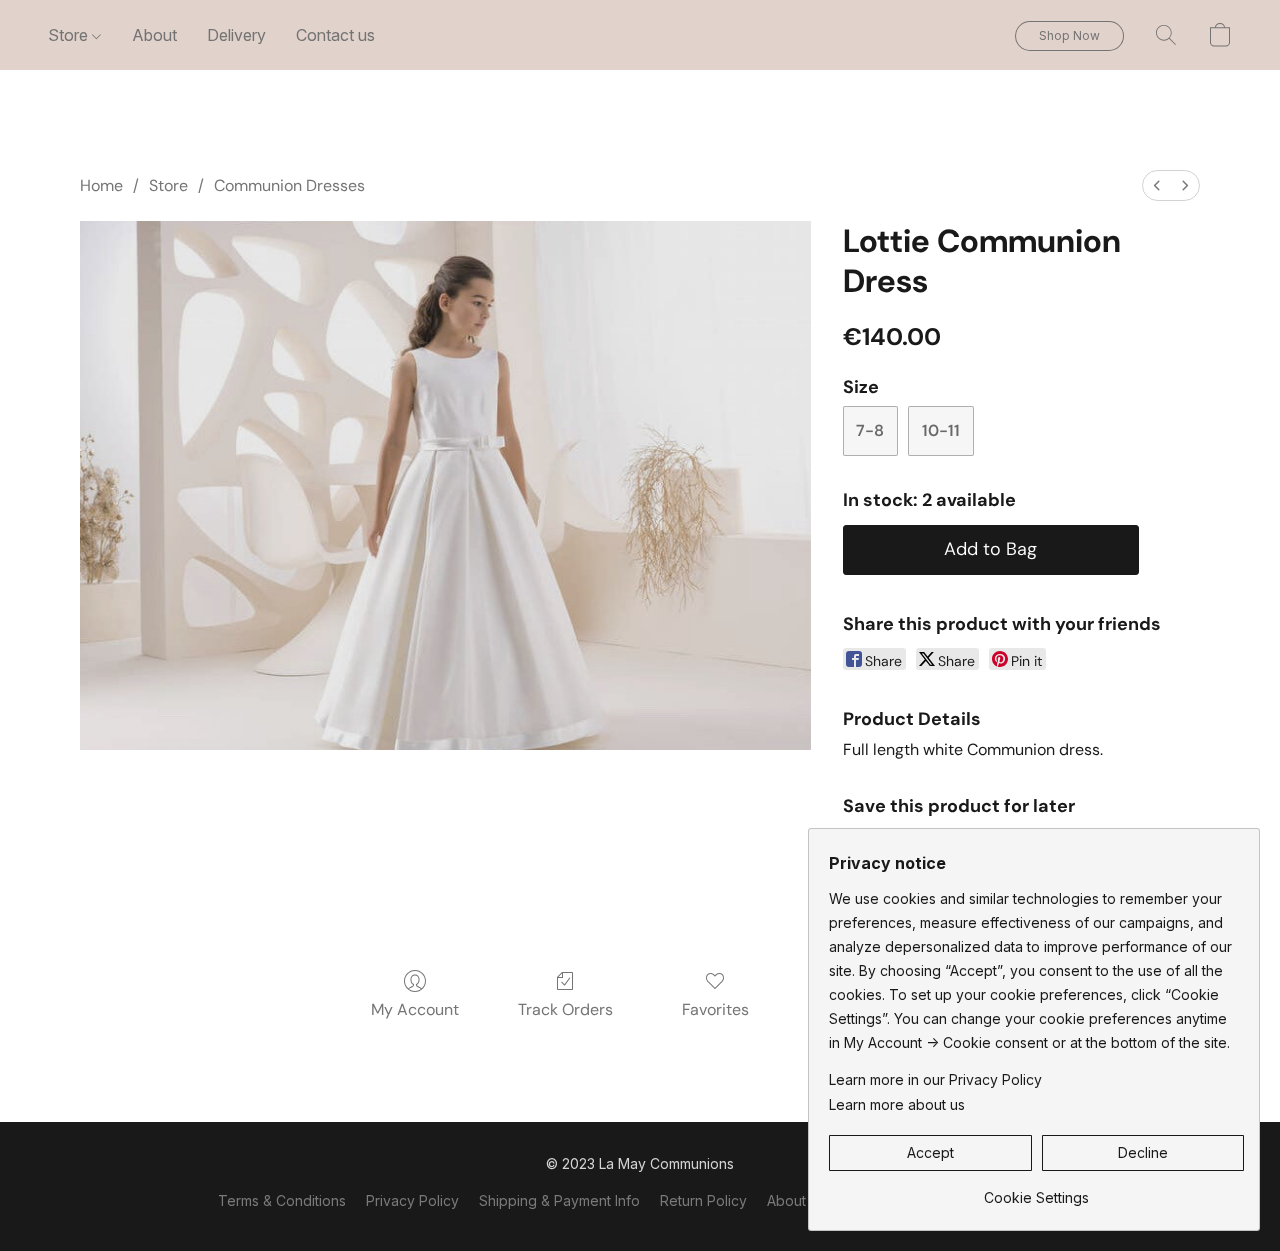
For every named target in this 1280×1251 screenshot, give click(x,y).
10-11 (941, 430)
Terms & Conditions (282, 1200)
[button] (1069, 36)
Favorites (715, 1009)
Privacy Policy (412, 1200)
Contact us (335, 35)
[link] (1036, 1190)
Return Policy (703, 1200)
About (154, 35)
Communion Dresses (289, 185)
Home (101, 185)
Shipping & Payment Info (559, 1200)
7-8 (870, 430)
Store (70, 35)
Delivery (236, 35)
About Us (797, 1200)
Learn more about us (897, 1104)
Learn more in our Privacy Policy (935, 1079)
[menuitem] (1157, 185)
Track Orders (565, 1009)
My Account (415, 1009)
